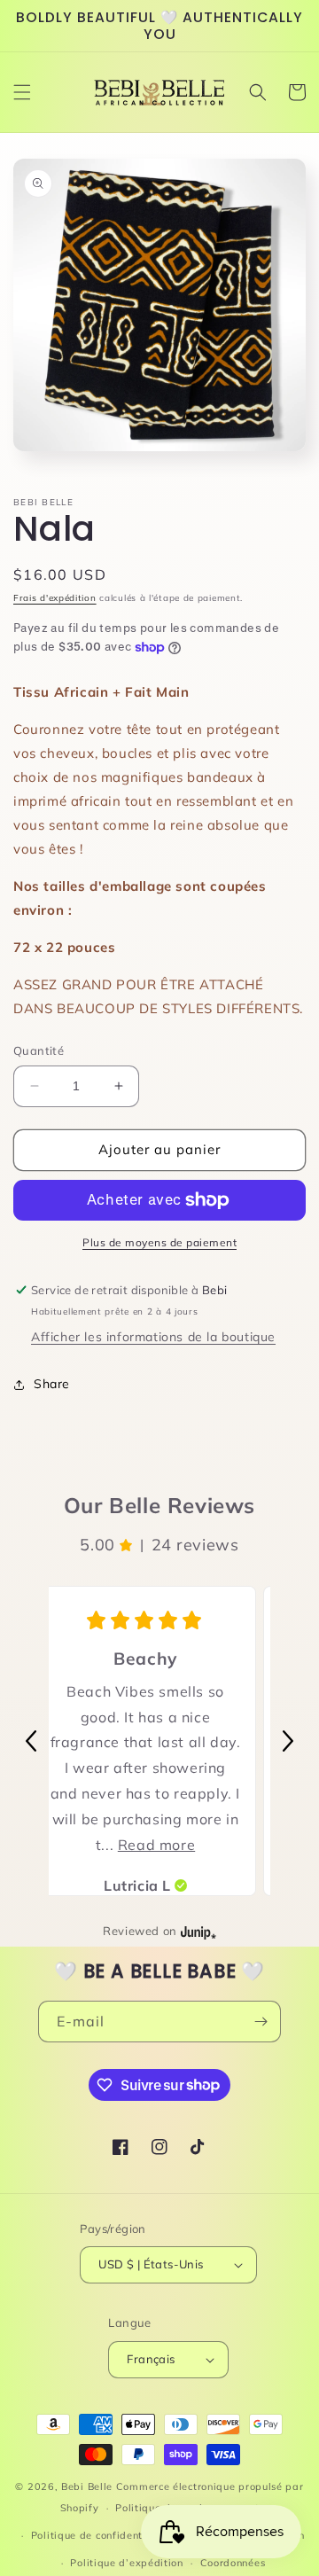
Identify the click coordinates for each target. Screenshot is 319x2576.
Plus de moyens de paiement (159, 1242)
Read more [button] (156, 1845)
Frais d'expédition (55, 598)
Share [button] (52, 1384)
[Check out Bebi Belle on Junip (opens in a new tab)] (197, 1932)
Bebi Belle (87, 2486)
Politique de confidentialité (101, 2535)
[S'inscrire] (261, 2022)
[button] (22, 92)
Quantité (39, 1050)
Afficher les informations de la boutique (153, 1337)
